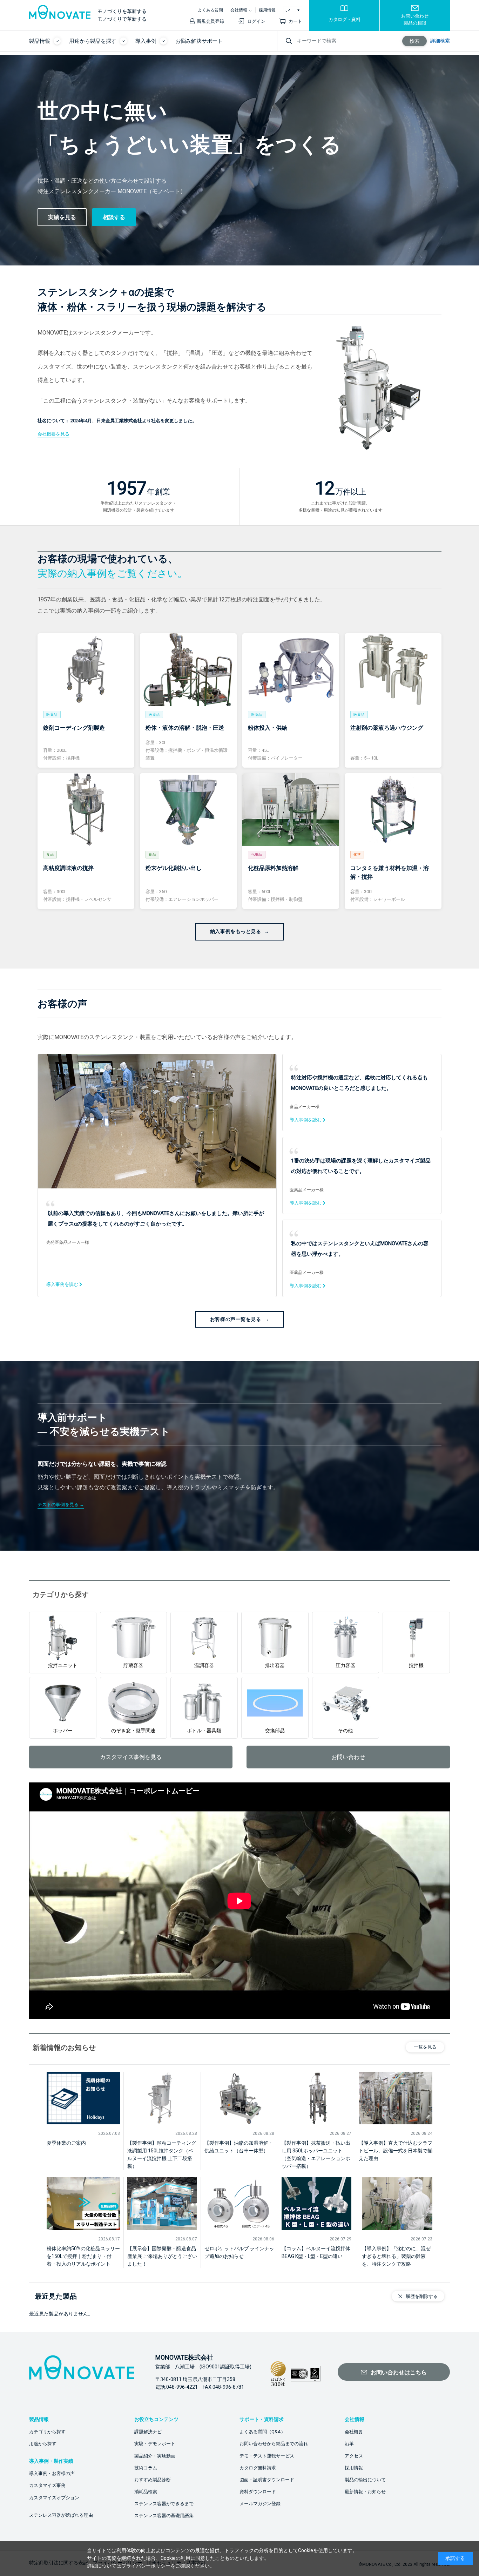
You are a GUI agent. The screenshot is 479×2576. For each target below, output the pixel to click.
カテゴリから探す (47, 2432)
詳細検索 (440, 41)
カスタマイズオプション (54, 2498)
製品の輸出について (365, 2480)
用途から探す (43, 2444)
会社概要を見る (53, 434)
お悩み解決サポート (199, 41)
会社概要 (354, 2432)
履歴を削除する (422, 2296)
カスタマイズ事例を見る (131, 1757)
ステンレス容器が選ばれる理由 (61, 2515)
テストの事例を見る (58, 1505)
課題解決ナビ (148, 2432)
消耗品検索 (146, 2492)
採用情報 (267, 10)
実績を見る (62, 217)
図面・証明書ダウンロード (267, 2480)
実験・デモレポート (155, 2444)
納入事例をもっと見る (236, 931)
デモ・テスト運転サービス (267, 2456)
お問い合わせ (348, 1757)
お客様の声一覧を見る (236, 1319)
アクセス (354, 2456)
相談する (114, 217)
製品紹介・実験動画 (155, 2456)
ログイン (256, 21)
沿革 (349, 2444)
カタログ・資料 (345, 19)
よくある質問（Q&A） (262, 2432)
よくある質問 (210, 10)
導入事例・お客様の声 (52, 2473)
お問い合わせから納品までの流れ (274, 2444)
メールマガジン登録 (260, 2504)
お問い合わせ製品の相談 (415, 19)
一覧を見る (425, 2047)
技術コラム (146, 2468)
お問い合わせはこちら (399, 2372)
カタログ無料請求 (258, 2468)
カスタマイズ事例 (47, 2485)
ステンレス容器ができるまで (164, 2504)
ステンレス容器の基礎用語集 (164, 2516)
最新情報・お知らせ (365, 2492)
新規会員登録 (210, 21)
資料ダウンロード (258, 2492)
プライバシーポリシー (146, 2566)
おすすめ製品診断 (153, 2480)
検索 (414, 41)
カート (295, 21)
